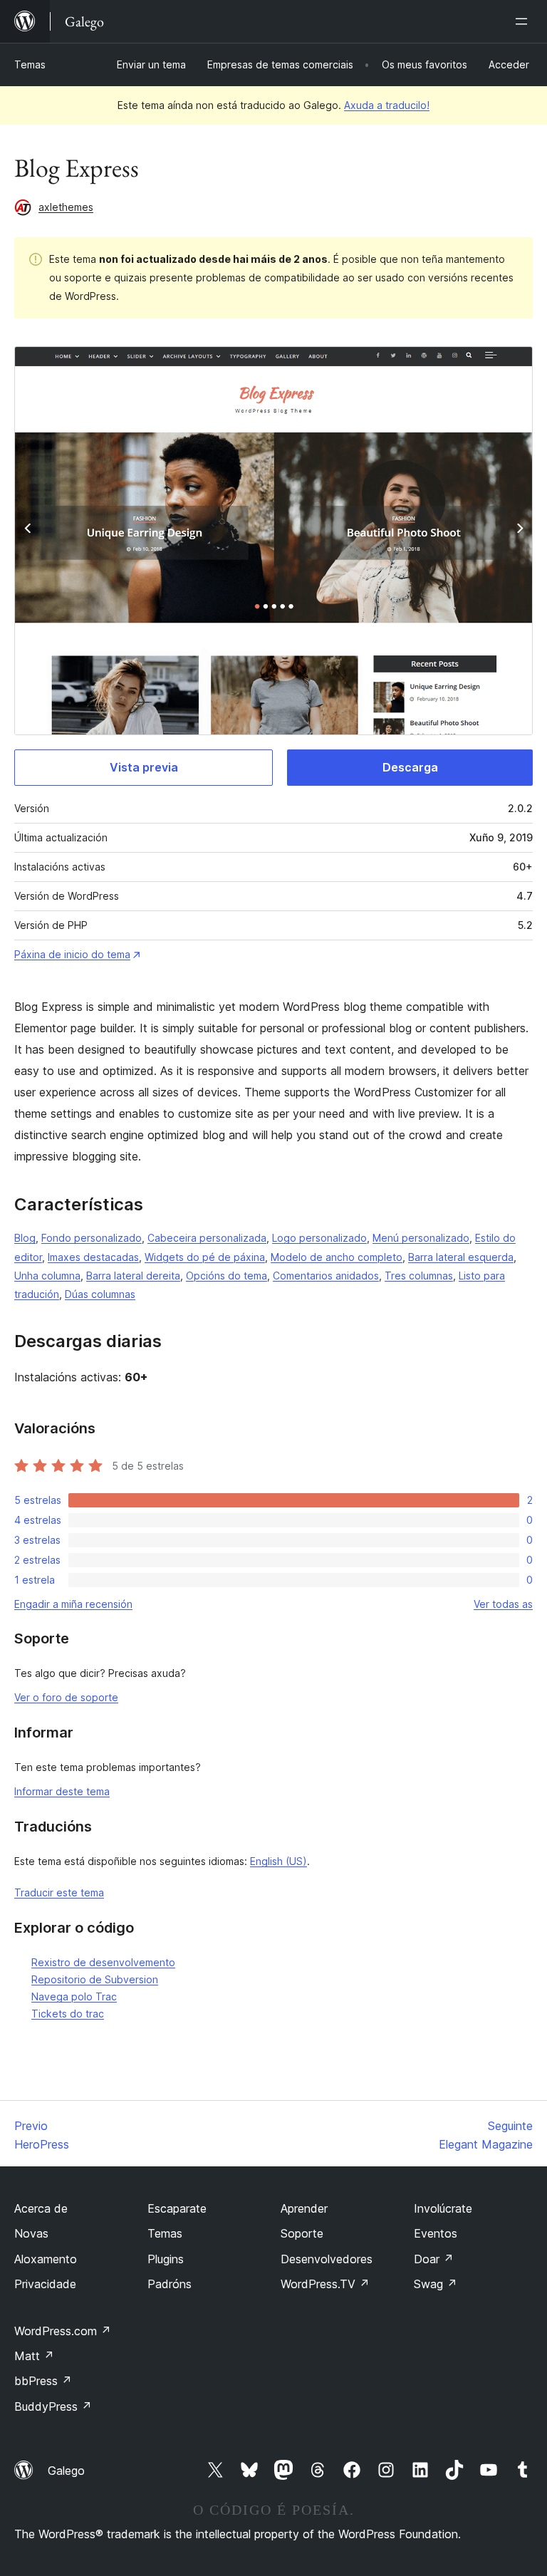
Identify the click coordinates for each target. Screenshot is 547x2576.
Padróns (170, 2284)
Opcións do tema (226, 1276)
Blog (25, 1238)
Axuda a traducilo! (387, 105)
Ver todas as (503, 1604)
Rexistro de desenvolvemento (103, 1962)
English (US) (278, 1861)
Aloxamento (46, 2259)
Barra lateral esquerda (461, 1257)
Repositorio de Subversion (95, 1979)
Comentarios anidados (326, 1276)
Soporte (302, 2233)
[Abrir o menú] (524, 21)
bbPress (43, 2381)
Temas (30, 64)
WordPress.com (63, 2331)
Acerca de (41, 2208)
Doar (434, 2259)
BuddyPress (53, 2406)
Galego (66, 2471)
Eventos (436, 2233)
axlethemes (66, 207)
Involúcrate (443, 2208)
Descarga (410, 767)
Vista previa (144, 767)
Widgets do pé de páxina (205, 1257)
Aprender (304, 2208)
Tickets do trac (68, 2014)
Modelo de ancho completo (337, 1257)
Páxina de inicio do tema (72, 954)
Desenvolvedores (327, 2259)
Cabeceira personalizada (207, 1238)
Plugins (166, 2259)
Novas (31, 2233)
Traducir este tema (59, 1892)
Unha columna (47, 1276)
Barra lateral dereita (133, 1276)
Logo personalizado (319, 1238)
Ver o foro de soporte (66, 1697)
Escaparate (177, 2208)
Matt (34, 2356)
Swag (436, 2284)
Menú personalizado (421, 1238)
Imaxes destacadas (93, 1257)
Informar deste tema (62, 1791)
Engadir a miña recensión (73, 1604)
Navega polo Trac (74, 1996)
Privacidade (45, 2284)
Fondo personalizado (92, 1238)
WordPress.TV (325, 2284)
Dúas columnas (100, 1294)
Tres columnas (419, 1276)
